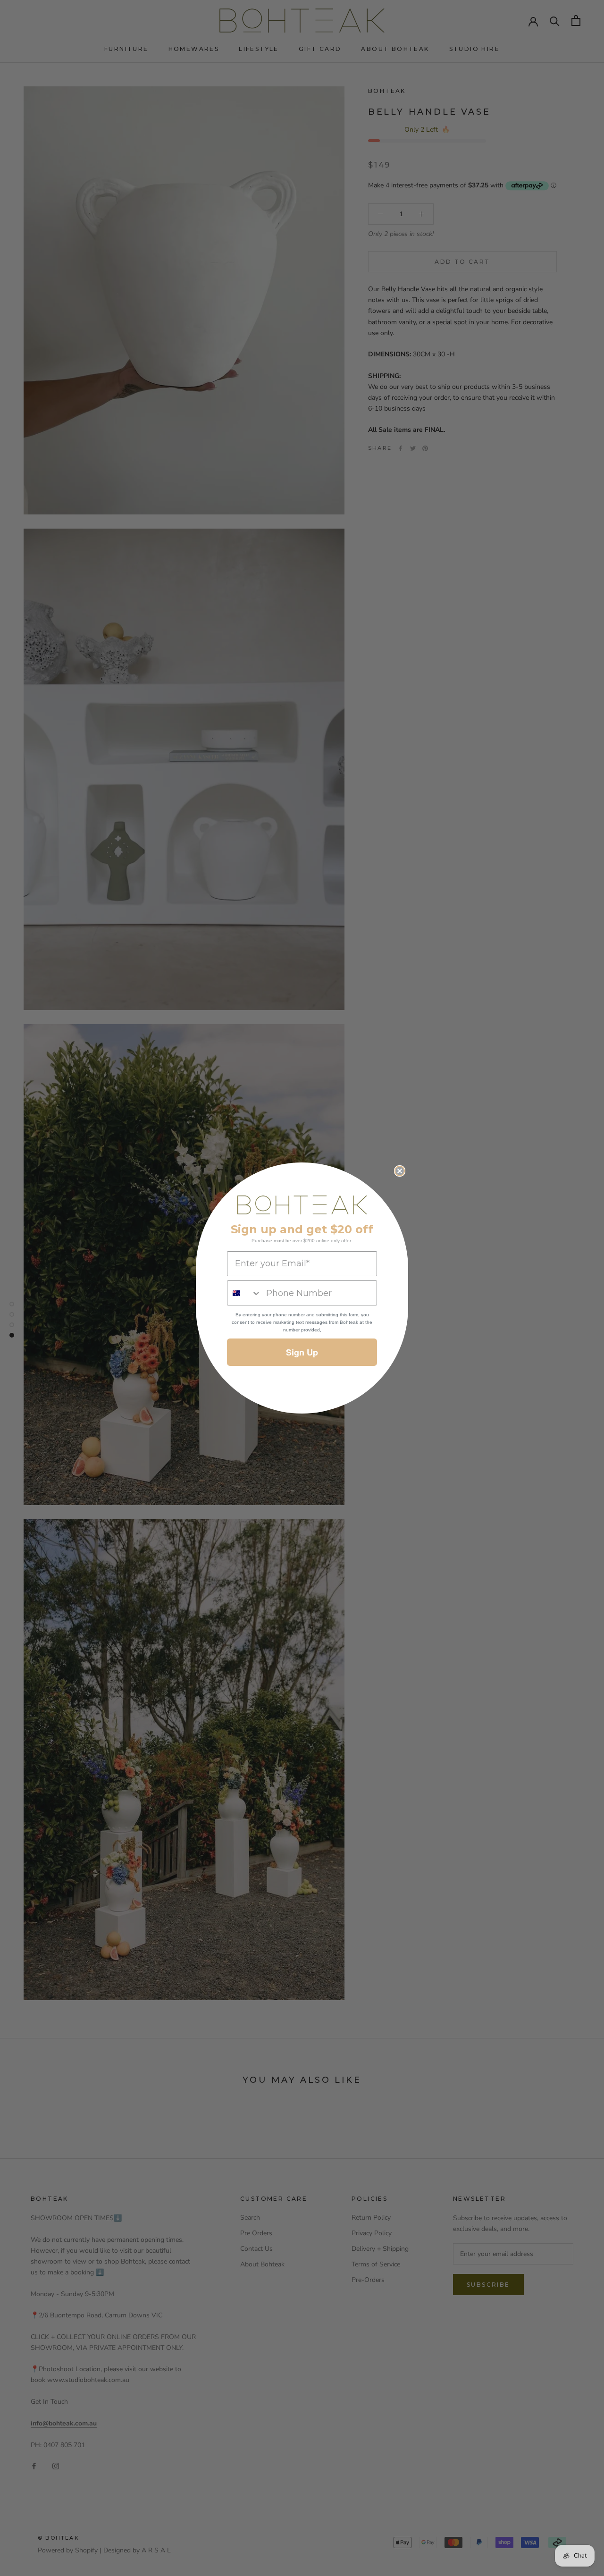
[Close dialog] (400, 1171)
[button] (302, 1205)
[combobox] (244, 1293)
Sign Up (302, 1352)
